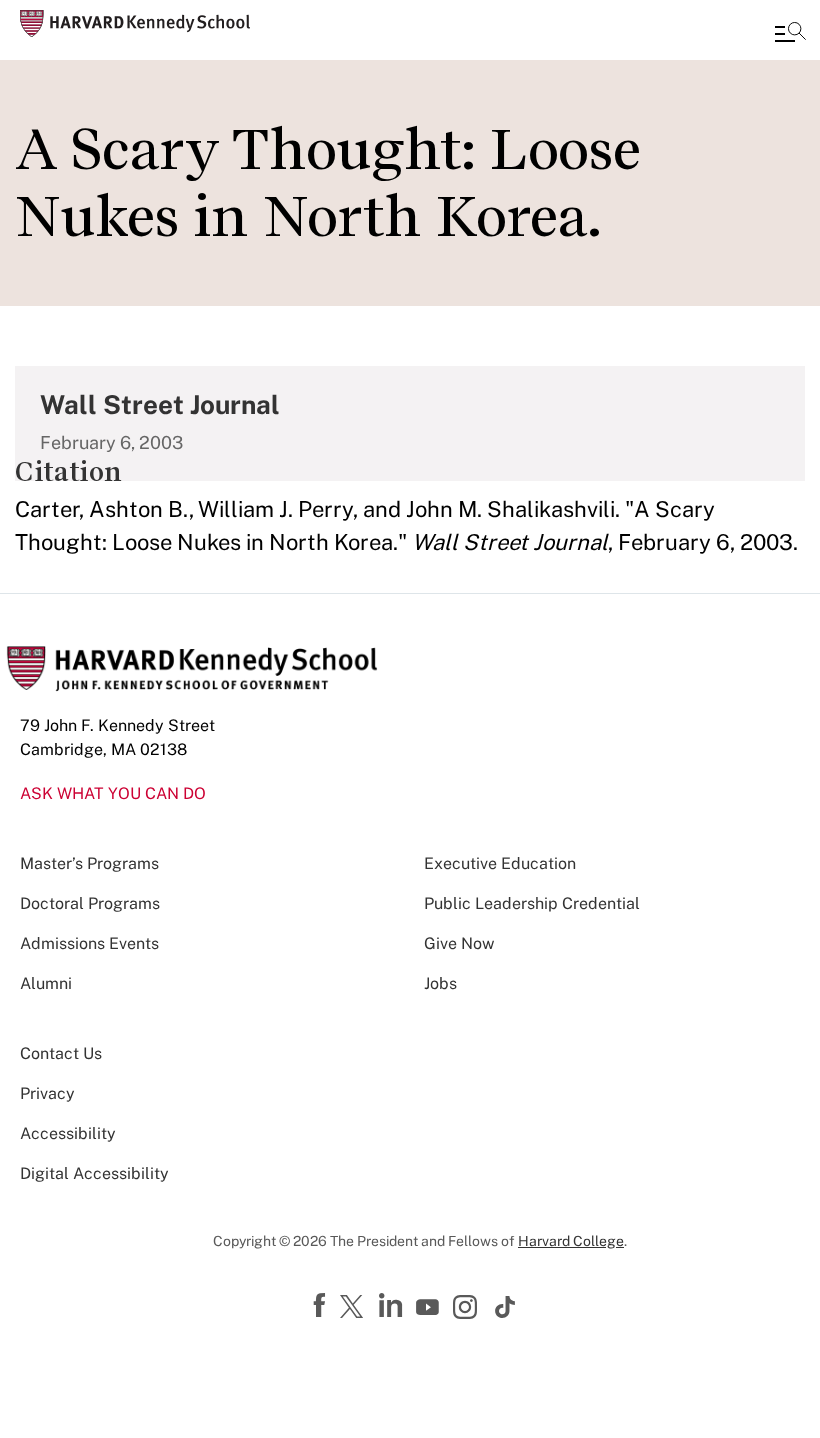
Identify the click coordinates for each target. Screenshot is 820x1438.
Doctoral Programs (90, 903)
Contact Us (61, 1053)
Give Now (459, 943)
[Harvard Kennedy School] (135, 23)
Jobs (440, 983)
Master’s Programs (89, 863)
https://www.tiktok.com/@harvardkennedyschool (506, 1307)
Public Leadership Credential (532, 903)
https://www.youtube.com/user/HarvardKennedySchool (430, 1308)
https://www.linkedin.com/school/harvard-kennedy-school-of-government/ (393, 1306)
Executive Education (500, 863)
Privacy (47, 1093)
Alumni (46, 983)
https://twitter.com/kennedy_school (355, 1308)
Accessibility (68, 1133)
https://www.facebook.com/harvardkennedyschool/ (322, 1306)
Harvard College (571, 1241)
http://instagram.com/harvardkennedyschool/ (468, 1309)
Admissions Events (89, 943)
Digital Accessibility (94, 1173)
